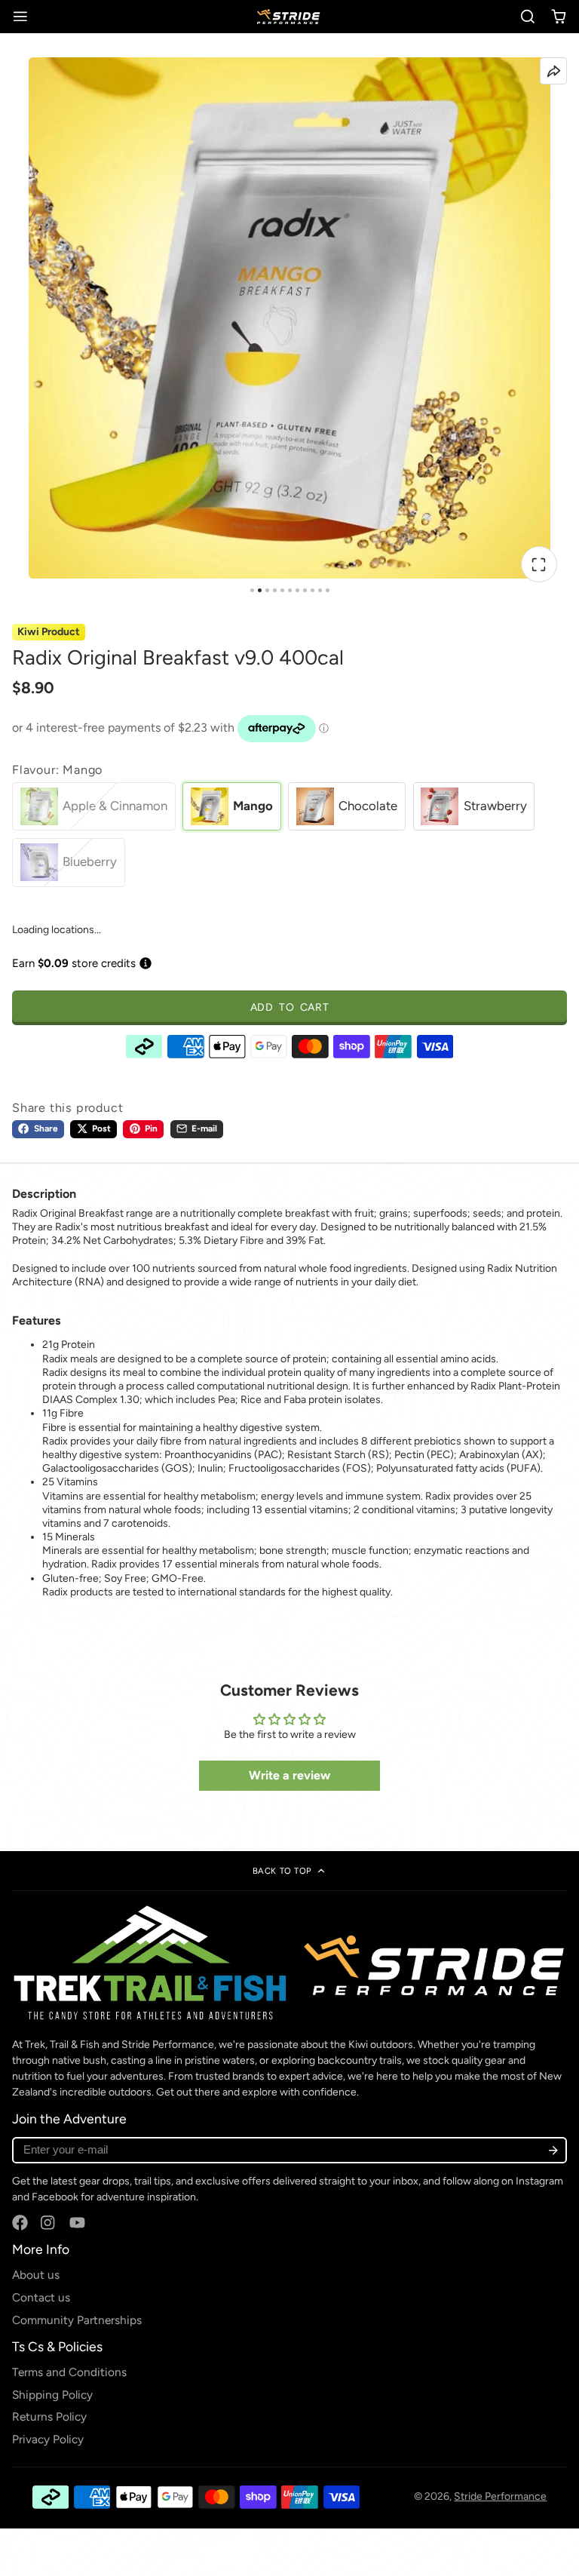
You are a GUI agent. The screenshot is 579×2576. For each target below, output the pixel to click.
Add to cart (290, 1007)
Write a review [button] (289, 1775)
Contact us (41, 2297)
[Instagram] (49, 2223)
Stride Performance (500, 2496)
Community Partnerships (77, 2320)
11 (328, 590)
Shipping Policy (52, 2395)
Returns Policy (49, 2416)
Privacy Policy (48, 2439)
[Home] (289, 17)
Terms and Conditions (69, 2372)
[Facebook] (20, 2223)
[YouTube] (77, 2223)
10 (320, 590)
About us (36, 2275)
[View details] (289, 1963)
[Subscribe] (553, 2150)
